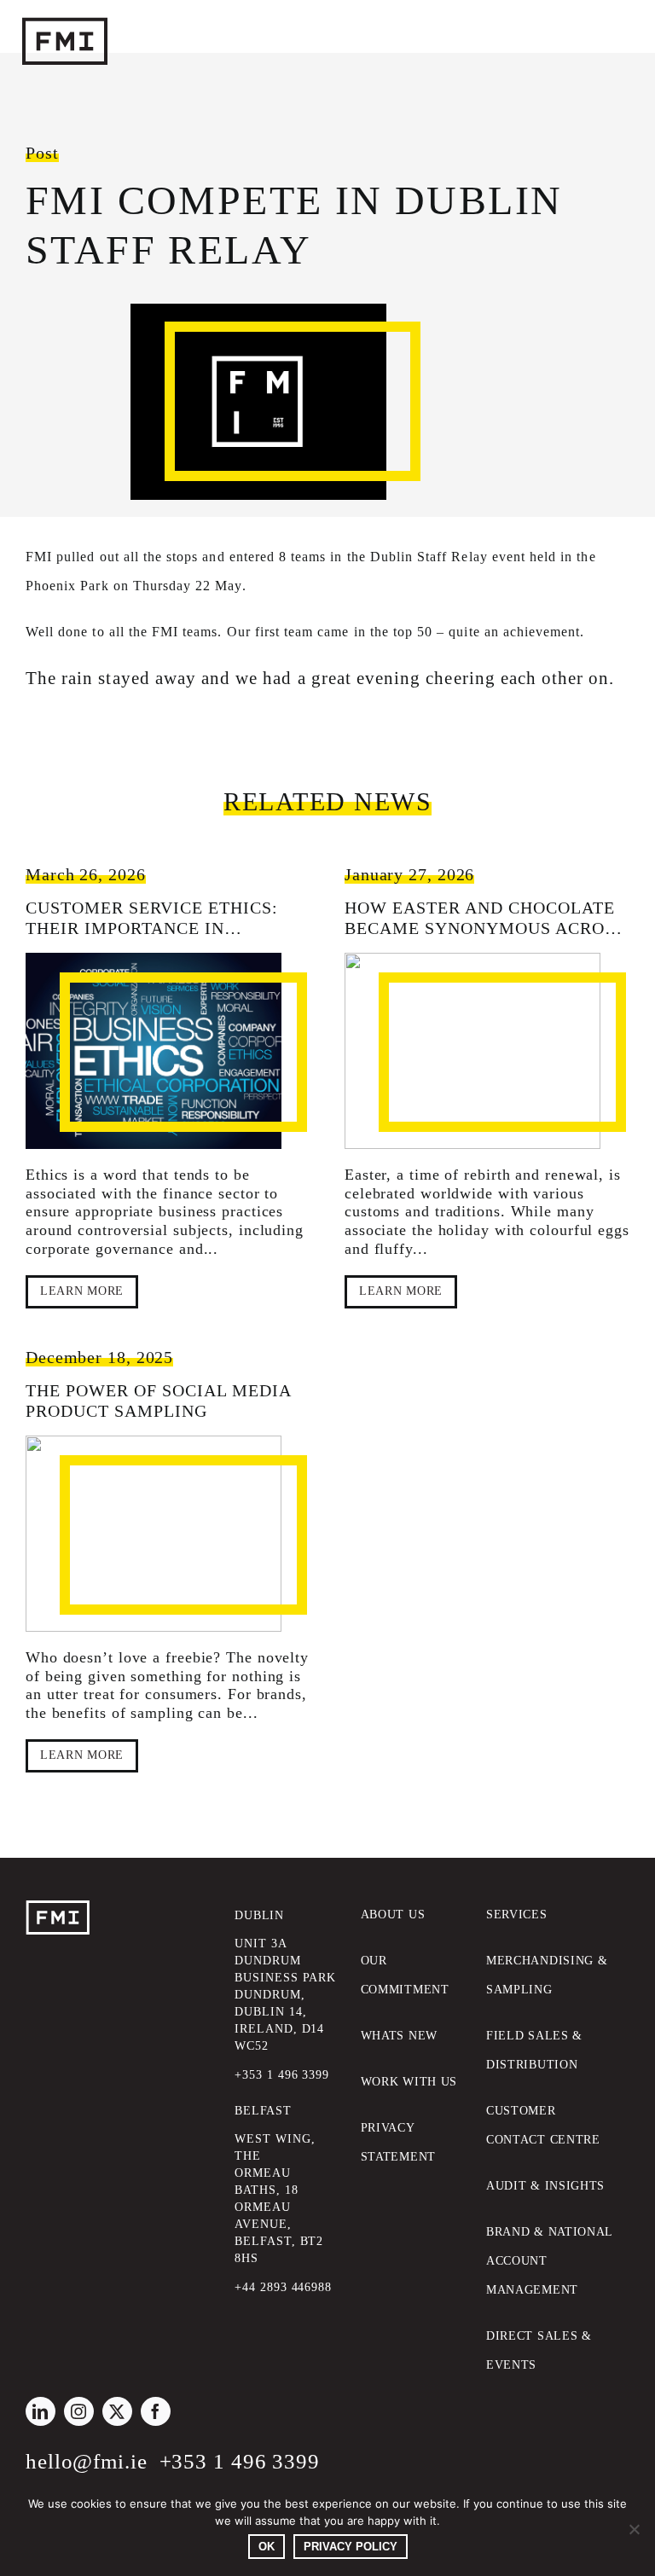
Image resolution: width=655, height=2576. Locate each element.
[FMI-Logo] (58, 1908)
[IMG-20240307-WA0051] (472, 1051)
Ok (267, 2547)
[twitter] (117, 2411)
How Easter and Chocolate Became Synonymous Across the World (485, 928)
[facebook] (156, 2411)
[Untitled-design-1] (154, 1534)
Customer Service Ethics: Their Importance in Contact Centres (152, 928)
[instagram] (79, 2411)
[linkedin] (41, 2411)
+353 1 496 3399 (240, 2461)
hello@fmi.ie (87, 2461)
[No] (634, 2529)
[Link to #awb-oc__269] (43, 19)
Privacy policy (351, 2547)
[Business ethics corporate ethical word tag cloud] (154, 1051)
